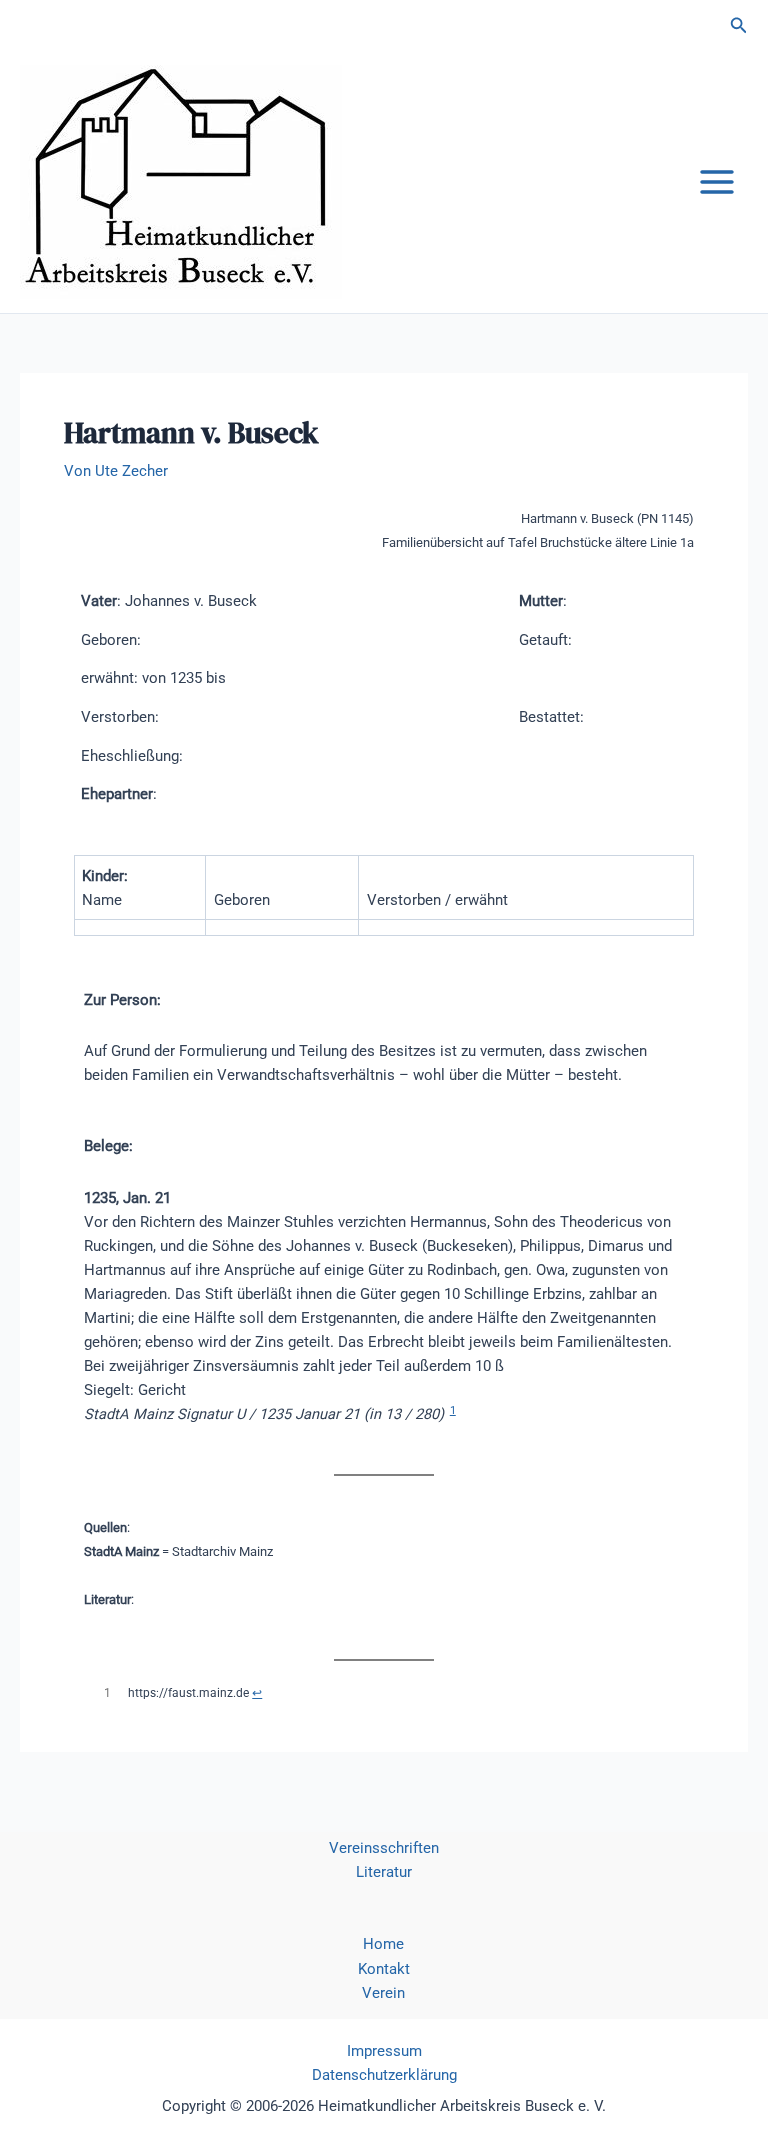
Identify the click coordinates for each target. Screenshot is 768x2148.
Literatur (384, 1872)
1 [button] (453, 1410)
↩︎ (257, 1693)
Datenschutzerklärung (384, 2075)
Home (383, 1944)
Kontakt (384, 1969)
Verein (383, 1993)
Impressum (384, 2051)
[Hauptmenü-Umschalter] (717, 182)
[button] (739, 25)
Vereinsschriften (384, 1848)
